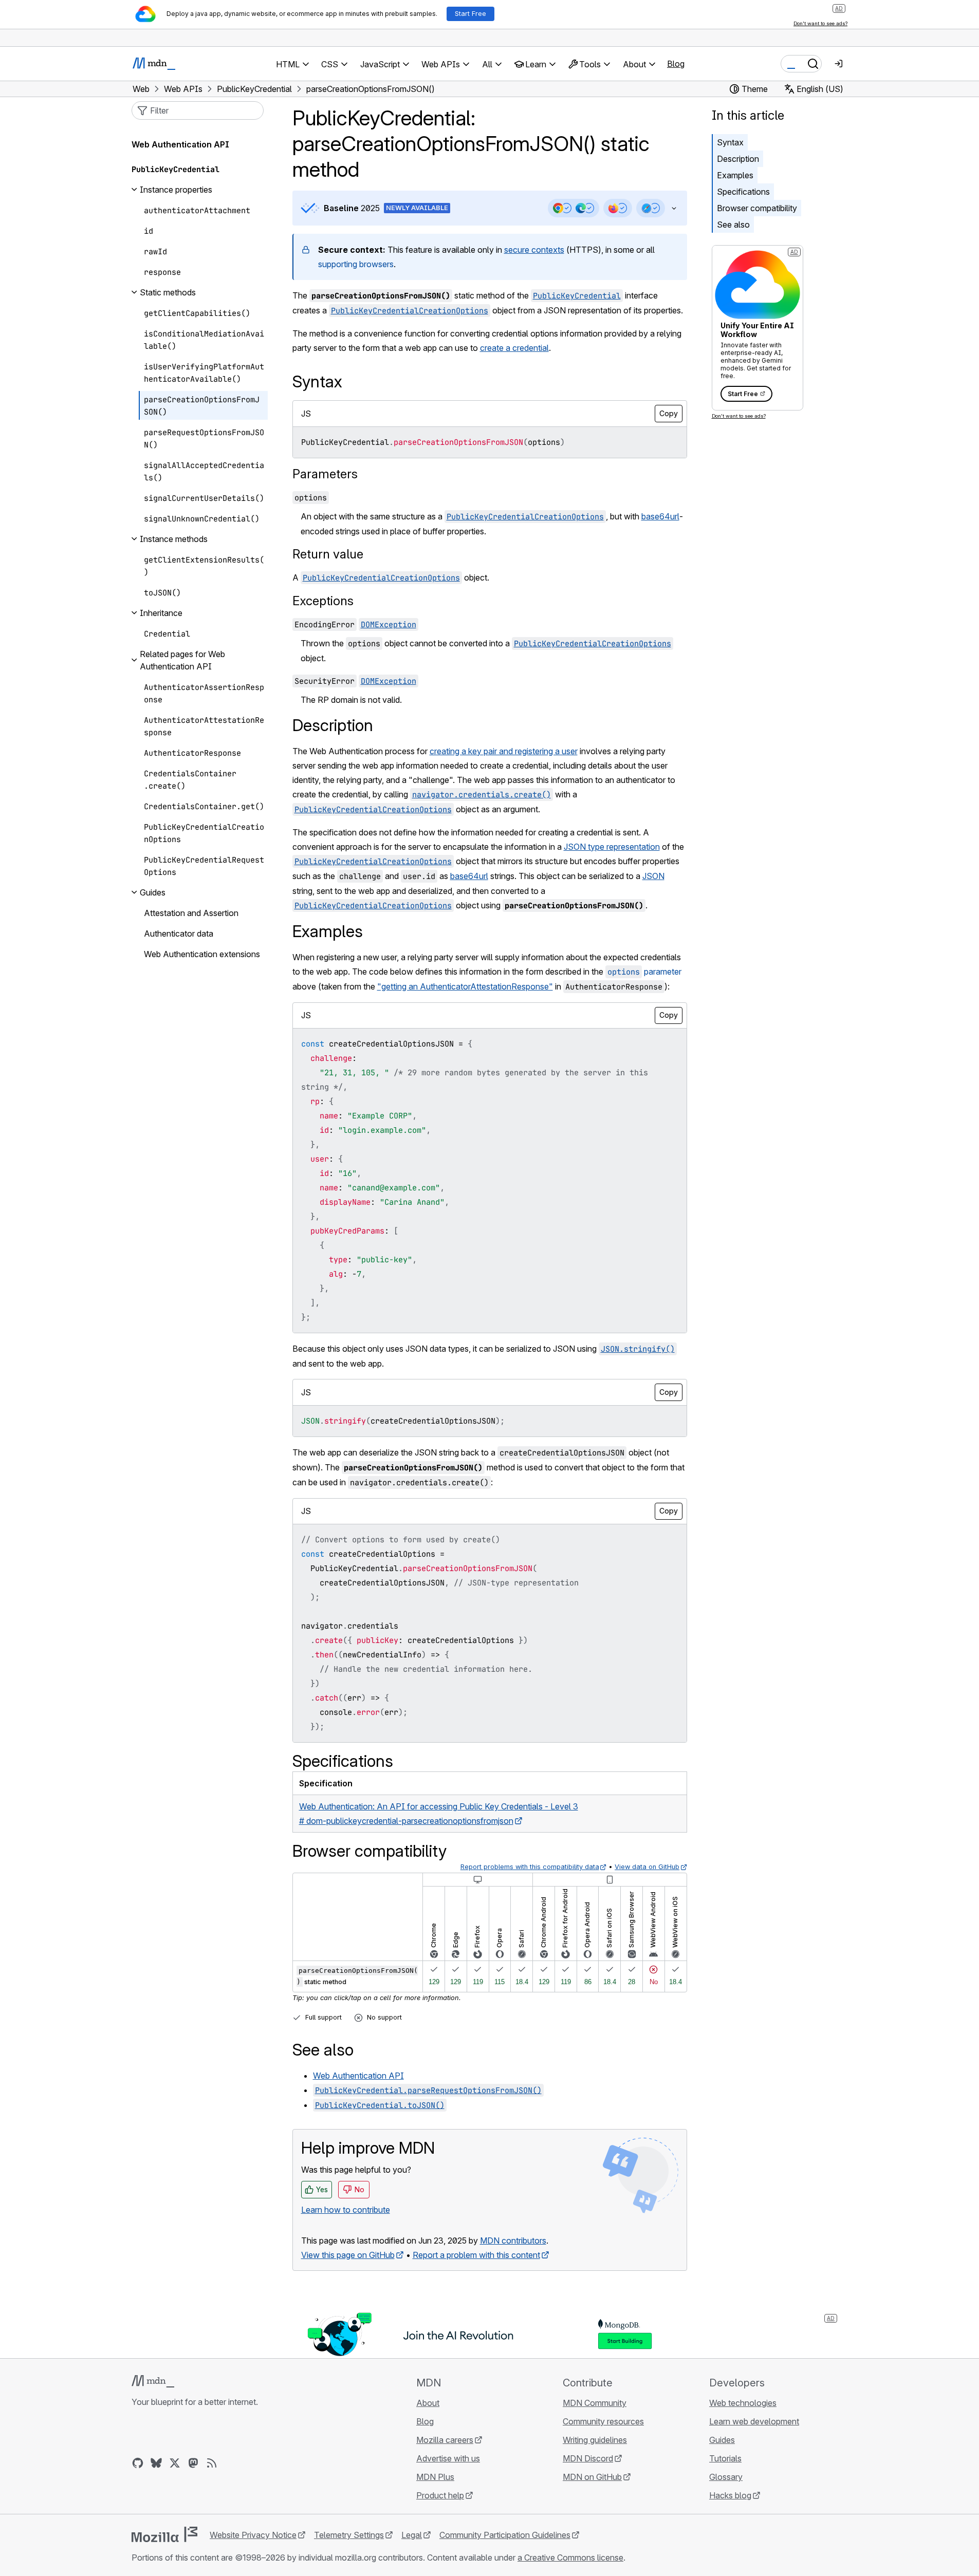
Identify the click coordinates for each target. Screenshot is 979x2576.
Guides (722, 2440)
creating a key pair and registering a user (504, 751)
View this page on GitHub (348, 2255)
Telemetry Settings (349, 2535)
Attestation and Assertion (191, 913)
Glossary (726, 2477)
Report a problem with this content (476, 2255)
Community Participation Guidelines (505, 2535)
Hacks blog (730, 2495)
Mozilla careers (445, 2440)
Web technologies (743, 2403)
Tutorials (725, 2458)
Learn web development (754, 2421)
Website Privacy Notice (253, 2535)
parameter (644, 972)
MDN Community (595, 2403)
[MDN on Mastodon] (193, 2463)
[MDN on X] (175, 2463)
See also (733, 225)
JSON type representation (612, 847)
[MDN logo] (153, 2381)
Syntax (730, 142)
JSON (653, 876)
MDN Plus (435, 2477)
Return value (328, 554)
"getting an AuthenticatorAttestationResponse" (465, 986)
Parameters (325, 474)
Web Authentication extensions (202, 954)
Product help (440, 2495)
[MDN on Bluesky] (156, 2463)
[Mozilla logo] (164, 2534)
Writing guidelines (595, 2440)
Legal (412, 2535)
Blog (676, 64)
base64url (660, 516)
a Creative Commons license (570, 2558)
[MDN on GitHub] (138, 2463)
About (428, 2403)
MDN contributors (513, 2241)
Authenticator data (179, 934)
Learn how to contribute (346, 2210)
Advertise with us (448, 2458)
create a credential (514, 348)
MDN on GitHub (592, 2477)
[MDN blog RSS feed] (212, 2463)
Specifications (743, 192)
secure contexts (534, 250)
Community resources (603, 2421)
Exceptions (323, 601)
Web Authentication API (358, 2076)
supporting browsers (356, 264)
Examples (735, 175)
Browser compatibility (757, 208)
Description (738, 159)
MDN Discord (588, 2458)
